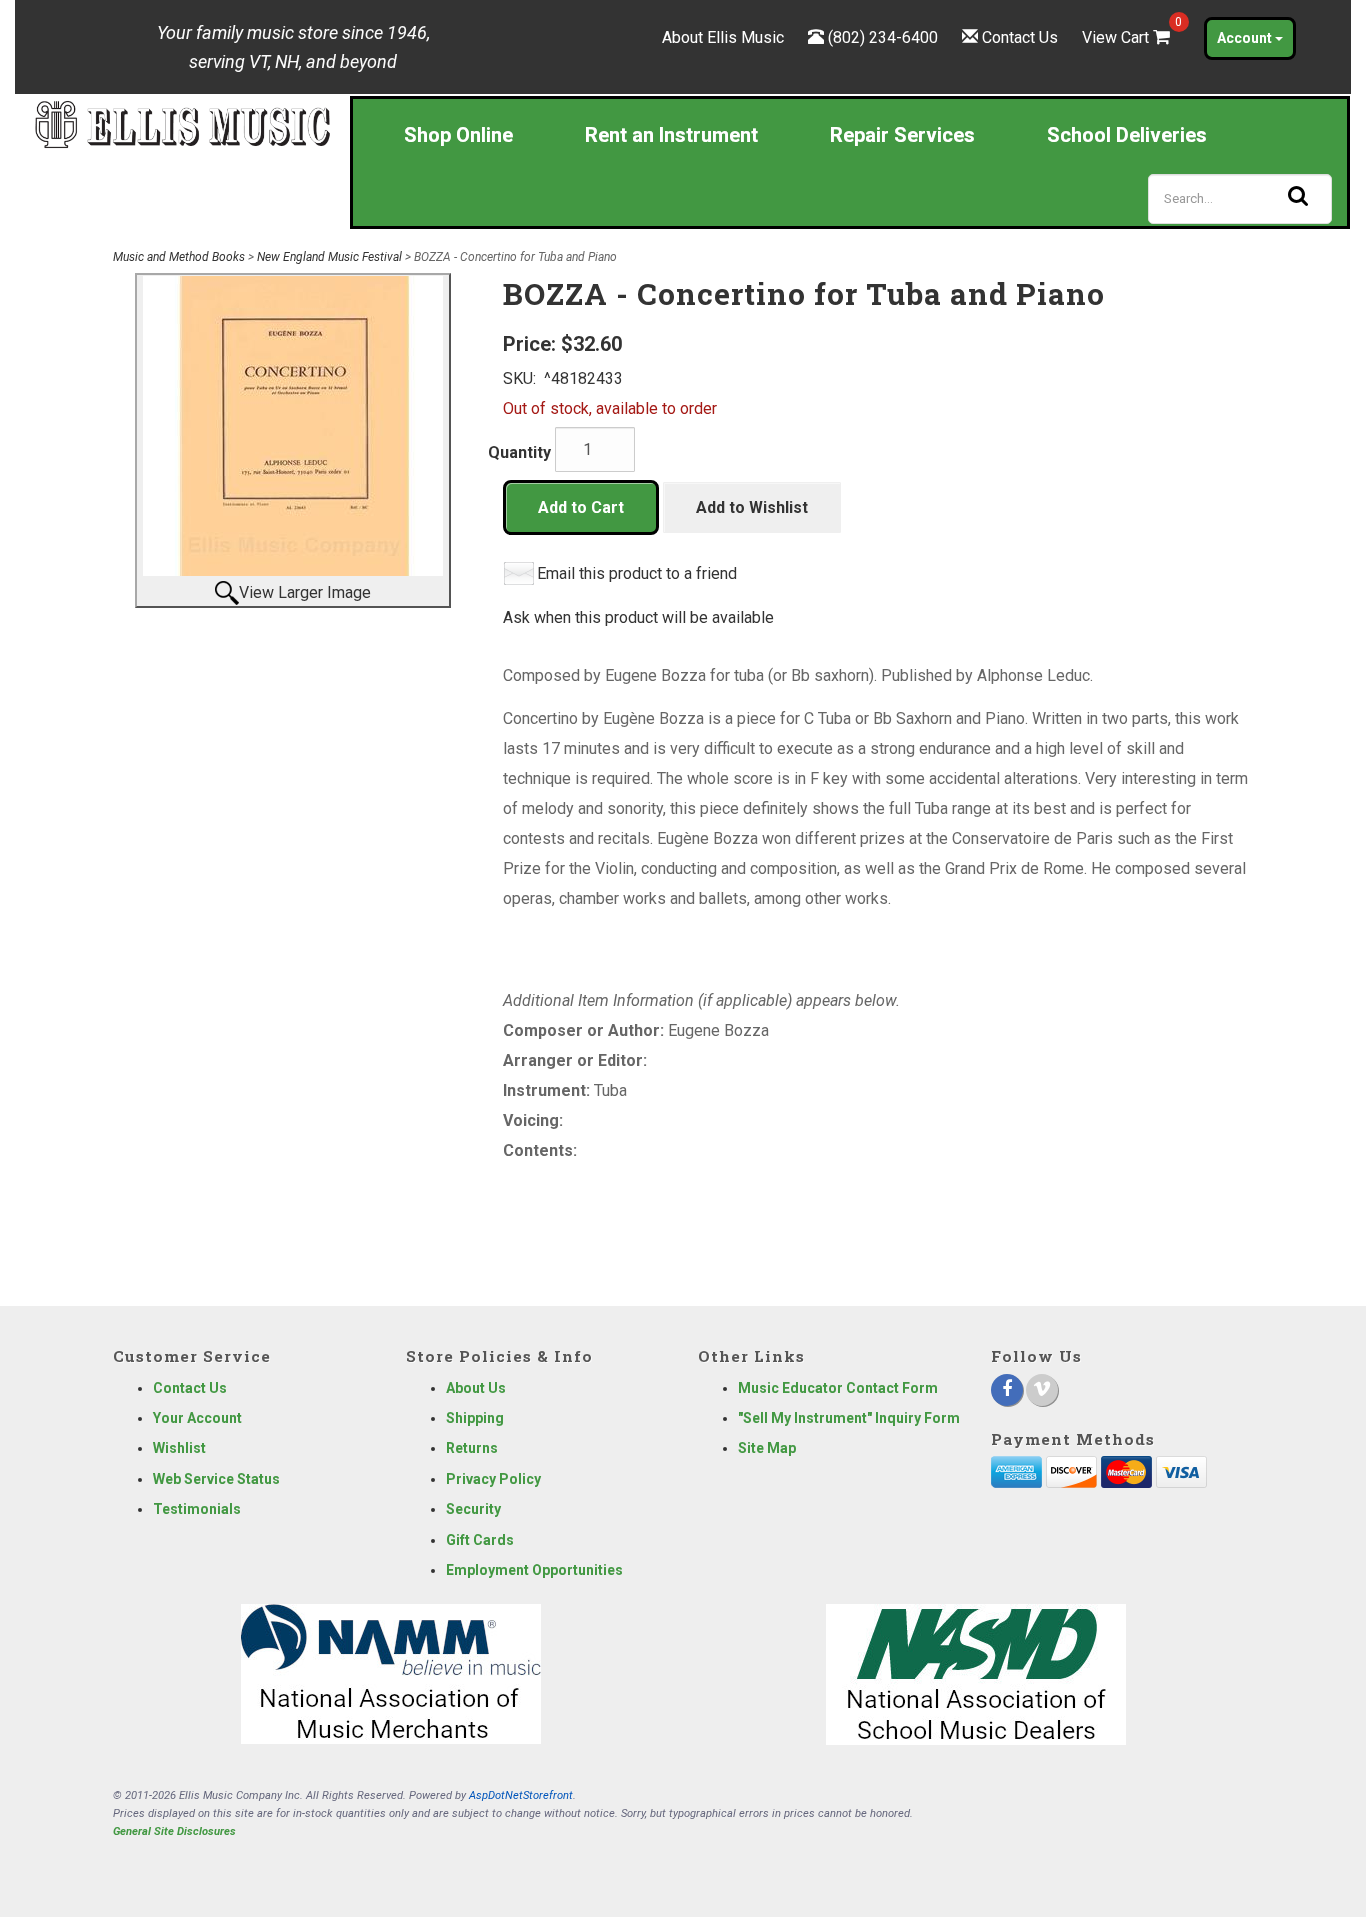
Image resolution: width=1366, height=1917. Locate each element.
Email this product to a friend (637, 573)
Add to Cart (581, 507)
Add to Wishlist (752, 507)
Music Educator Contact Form (838, 1388)
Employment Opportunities (534, 1570)
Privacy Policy (493, 1479)
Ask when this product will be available (638, 617)
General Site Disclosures (174, 1831)
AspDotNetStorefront (521, 1795)
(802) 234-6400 (883, 37)
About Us (476, 1388)
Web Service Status (216, 1479)
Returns (472, 1448)
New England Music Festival (329, 257)
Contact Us (1020, 37)
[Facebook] (1007, 1390)
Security (473, 1509)
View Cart (1128, 37)
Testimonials (197, 1509)
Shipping (475, 1418)
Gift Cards (480, 1540)
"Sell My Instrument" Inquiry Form (849, 1418)
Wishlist (179, 1448)
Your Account (197, 1418)
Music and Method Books (179, 257)
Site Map (767, 1448)
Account (1246, 38)
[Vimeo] (1042, 1390)
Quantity (519, 452)
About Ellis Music (723, 37)
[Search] (1298, 196)
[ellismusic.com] (182, 123)
